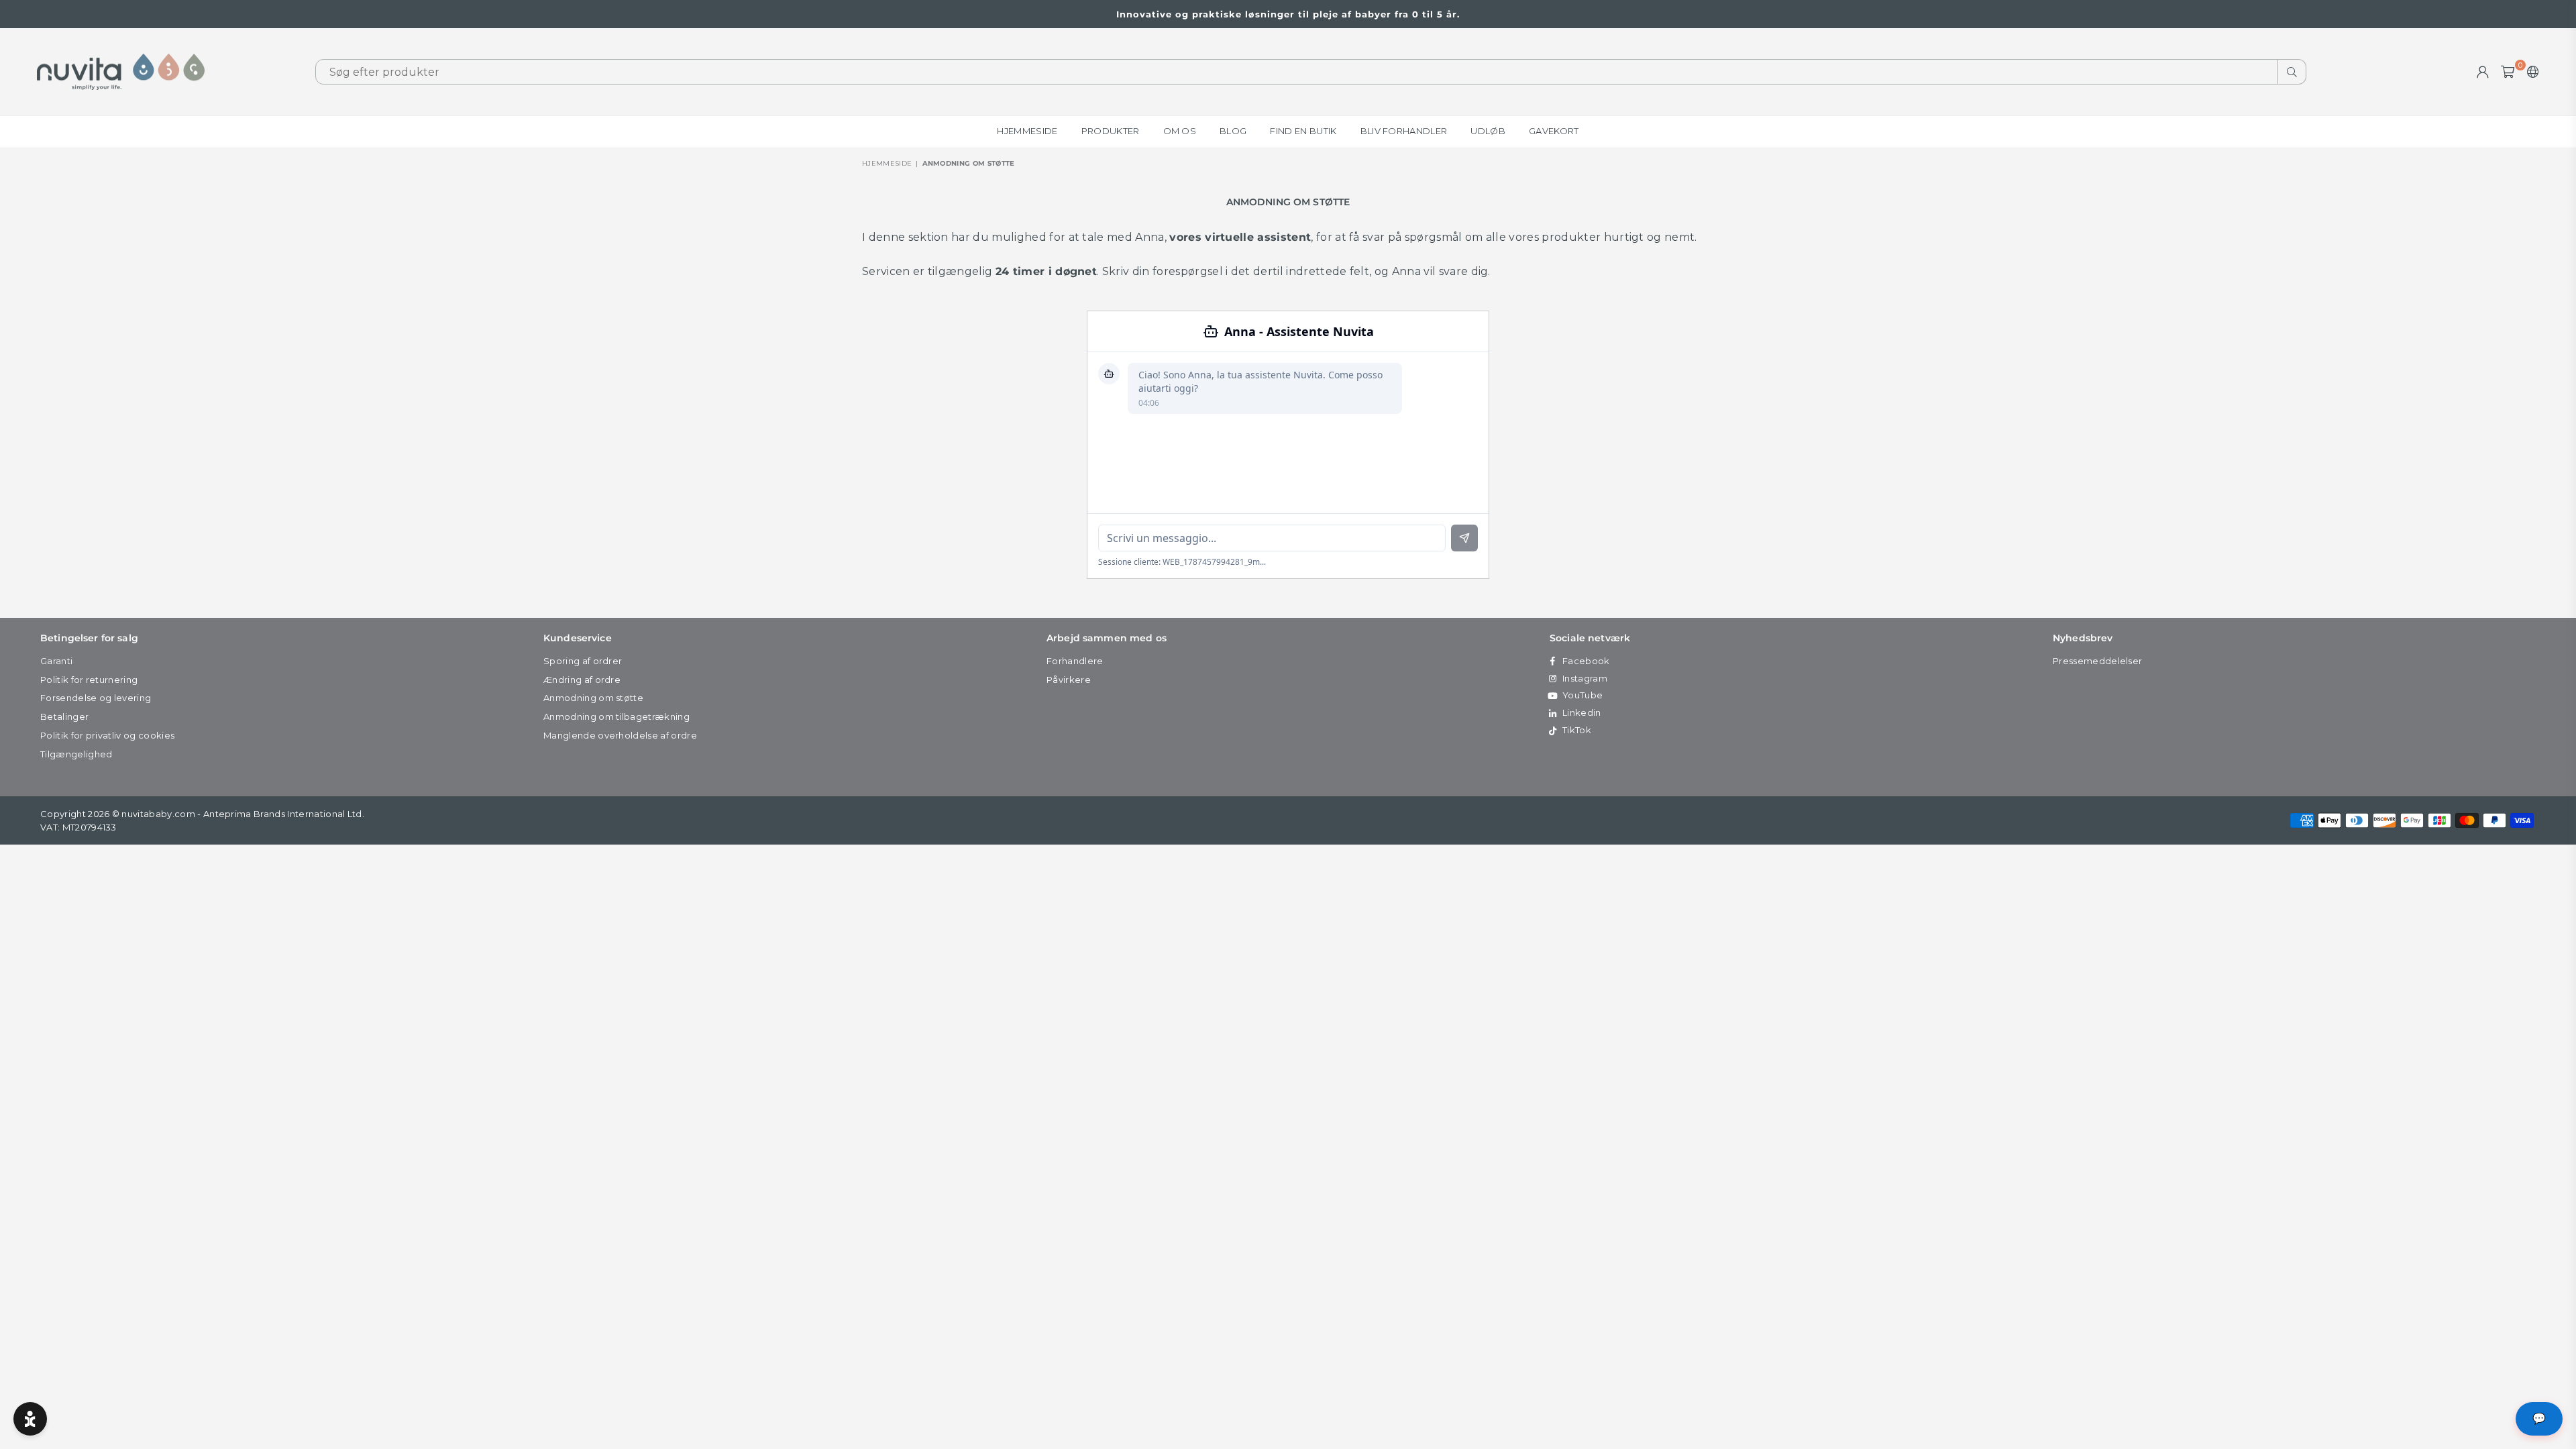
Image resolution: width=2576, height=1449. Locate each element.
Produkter (1111, 131)
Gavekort (1554, 131)
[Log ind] (2483, 72)
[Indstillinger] (2530, 72)
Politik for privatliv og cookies (107, 735)
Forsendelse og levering (96, 698)
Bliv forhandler (1404, 131)
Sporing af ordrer (583, 661)
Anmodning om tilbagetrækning (616, 716)
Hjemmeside (1027, 131)
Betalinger (64, 716)
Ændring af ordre (582, 680)
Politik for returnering (89, 680)
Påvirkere (1069, 680)
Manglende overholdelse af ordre (620, 735)
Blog (1233, 131)
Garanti (56, 661)
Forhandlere (1075, 661)
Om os (1180, 131)
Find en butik (1303, 131)
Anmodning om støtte (593, 698)
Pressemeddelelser (2097, 661)
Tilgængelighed (76, 754)
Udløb (1488, 131)
